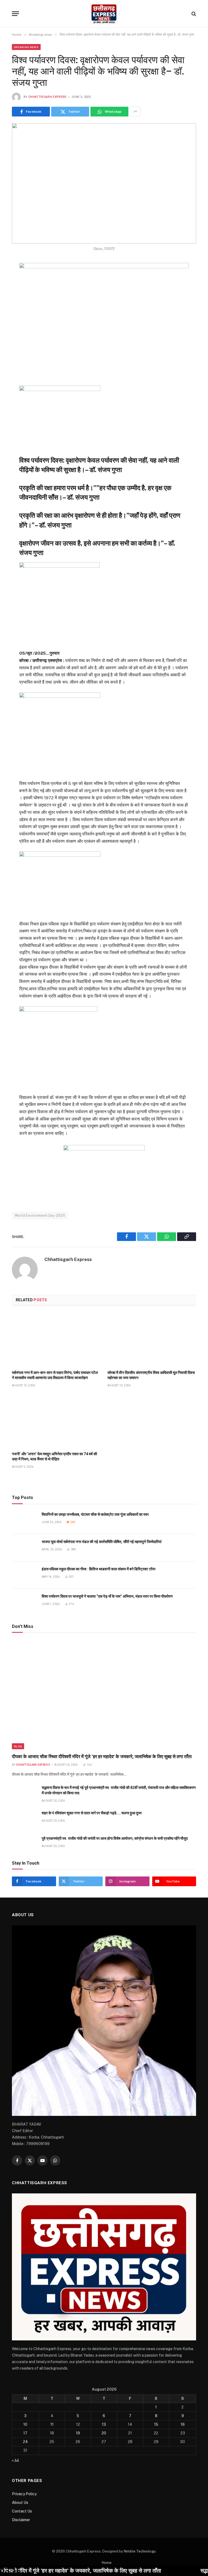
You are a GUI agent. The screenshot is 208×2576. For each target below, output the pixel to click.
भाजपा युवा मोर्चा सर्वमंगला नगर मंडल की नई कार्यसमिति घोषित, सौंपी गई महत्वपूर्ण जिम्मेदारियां (102, 1542)
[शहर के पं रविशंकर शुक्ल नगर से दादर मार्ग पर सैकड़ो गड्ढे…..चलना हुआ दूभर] (24, 1819)
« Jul (15, 2460)
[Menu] (15, 14)
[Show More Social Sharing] (135, 112)
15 (156, 2424)
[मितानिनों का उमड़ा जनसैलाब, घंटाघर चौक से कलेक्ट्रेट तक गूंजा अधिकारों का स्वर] (24, 1520)
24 (25, 2442)
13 (104, 2424)
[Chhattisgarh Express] (104, 14)
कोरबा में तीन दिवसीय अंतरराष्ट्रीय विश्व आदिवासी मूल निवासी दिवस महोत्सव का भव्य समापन (151, 1375)
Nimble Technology (140, 2551)
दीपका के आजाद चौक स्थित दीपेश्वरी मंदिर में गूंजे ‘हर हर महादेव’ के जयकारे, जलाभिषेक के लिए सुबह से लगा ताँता (102, 1757)
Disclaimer (21, 2520)
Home (107, 2563)
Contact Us (22, 2511)
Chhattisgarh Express (48, 97)
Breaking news (26, 47)
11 (52, 2424)
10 (25, 2424)
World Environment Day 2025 (40, 1215)
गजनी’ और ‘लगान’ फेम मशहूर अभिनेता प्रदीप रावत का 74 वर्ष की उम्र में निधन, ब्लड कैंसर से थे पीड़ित (54, 1456)
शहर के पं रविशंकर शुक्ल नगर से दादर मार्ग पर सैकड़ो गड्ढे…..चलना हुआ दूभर (92, 1813)
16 (183, 2424)
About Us (20, 2503)
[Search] (193, 14)
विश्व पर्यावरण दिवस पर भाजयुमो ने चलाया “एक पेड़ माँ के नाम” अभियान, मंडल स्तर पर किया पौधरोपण (107, 1596)
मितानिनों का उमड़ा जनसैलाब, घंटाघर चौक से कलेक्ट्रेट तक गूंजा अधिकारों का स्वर (95, 1514)
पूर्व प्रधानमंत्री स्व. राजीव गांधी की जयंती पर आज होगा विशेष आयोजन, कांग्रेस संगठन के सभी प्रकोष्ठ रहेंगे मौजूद (115, 1838)
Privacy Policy (24, 2494)
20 (104, 2433)
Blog (18, 1746)
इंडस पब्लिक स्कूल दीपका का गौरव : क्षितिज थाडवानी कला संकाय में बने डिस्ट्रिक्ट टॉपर (99, 1569)
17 (25, 2433)
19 (78, 2433)
